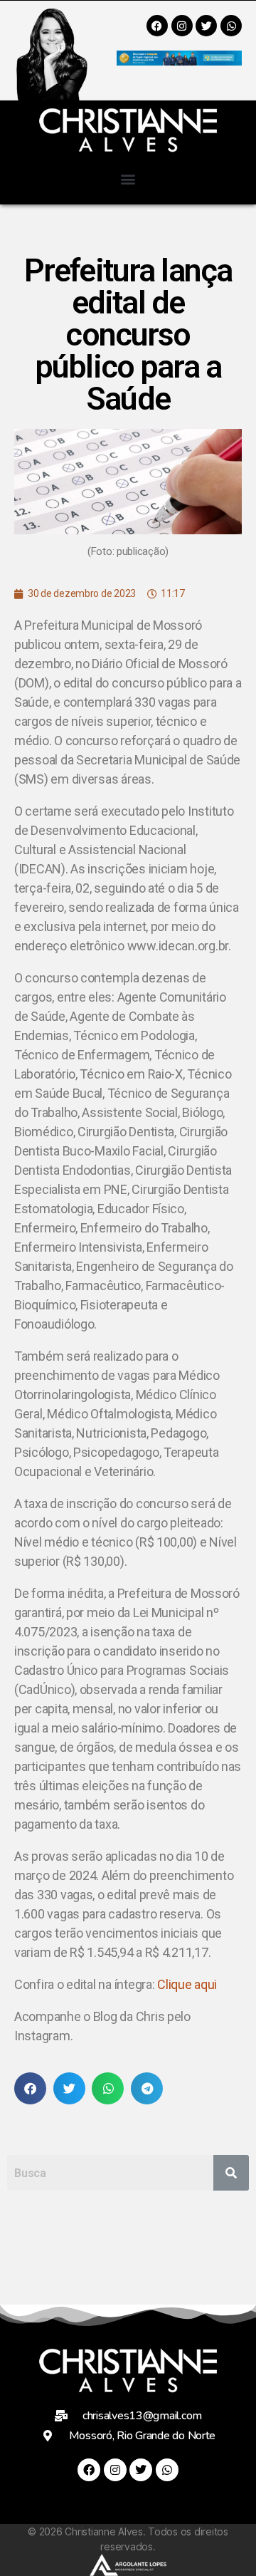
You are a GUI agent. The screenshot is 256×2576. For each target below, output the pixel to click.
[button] (128, 178)
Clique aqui (187, 1984)
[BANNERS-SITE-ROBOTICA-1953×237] (179, 61)
